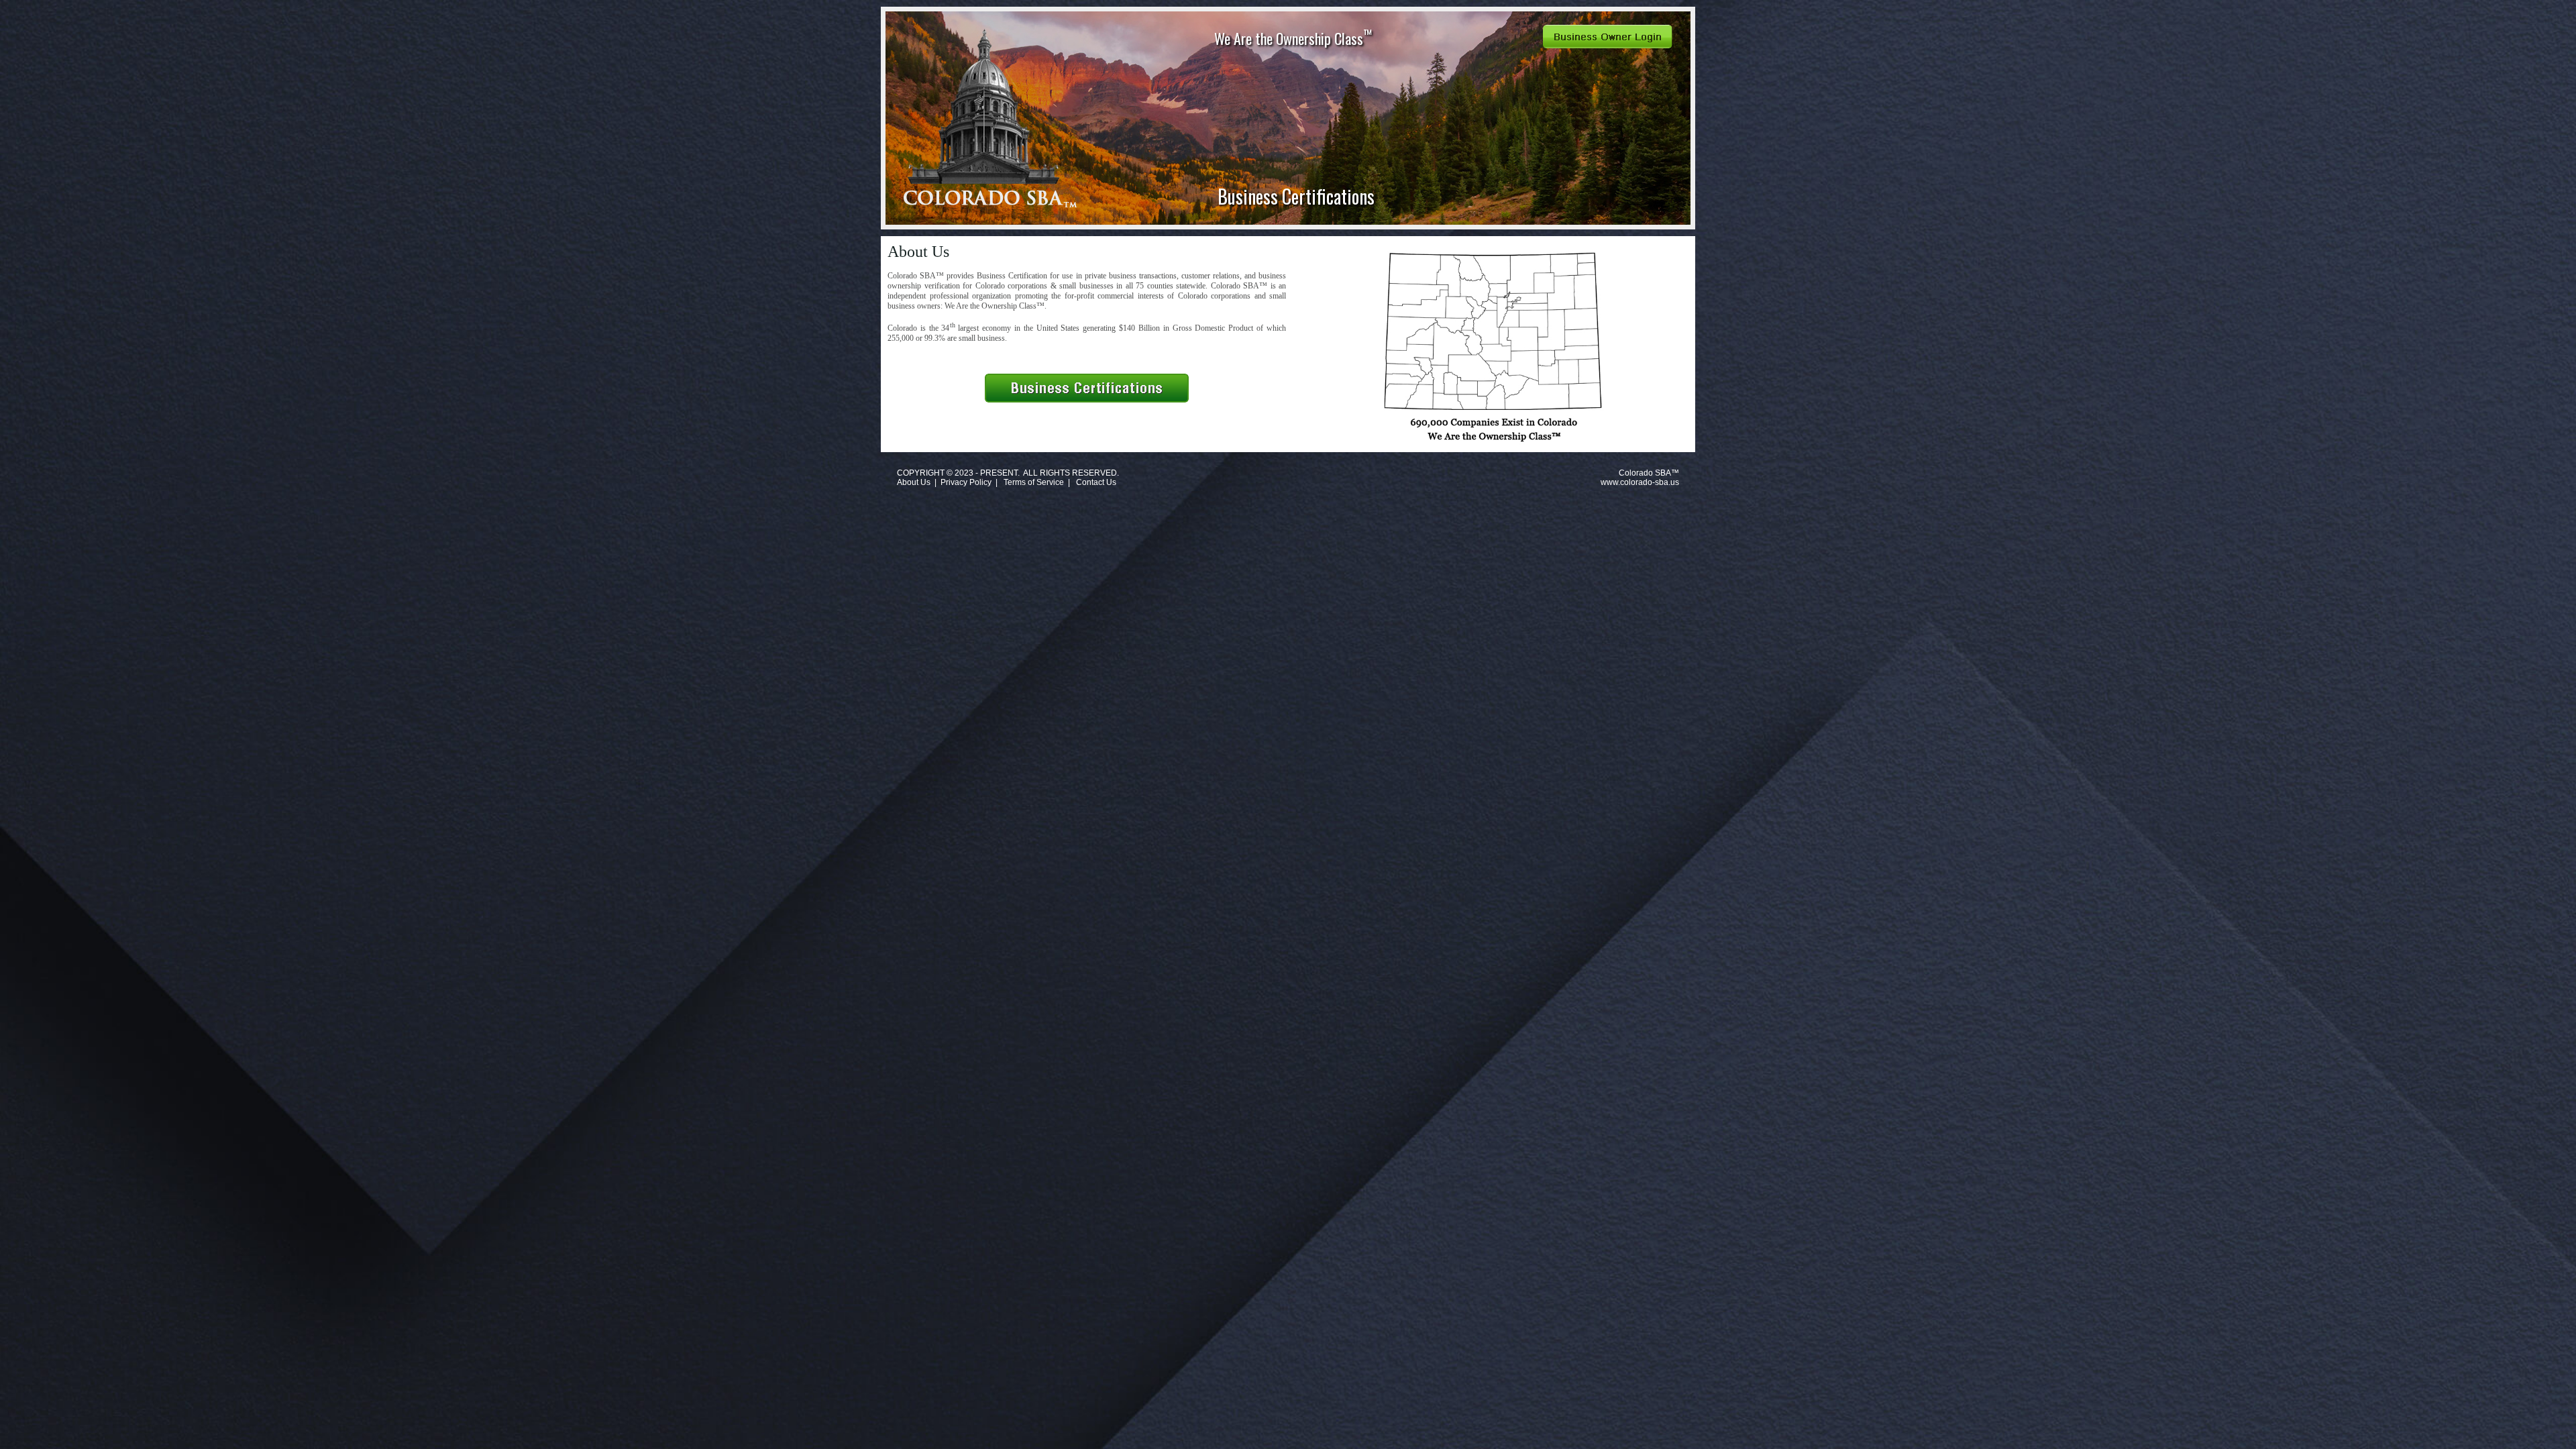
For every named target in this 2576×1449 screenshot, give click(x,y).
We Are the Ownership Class (1293, 37)
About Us (914, 482)
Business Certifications (1296, 196)
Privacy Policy (966, 482)
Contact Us (1096, 482)
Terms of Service (1034, 482)
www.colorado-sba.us (1640, 482)
